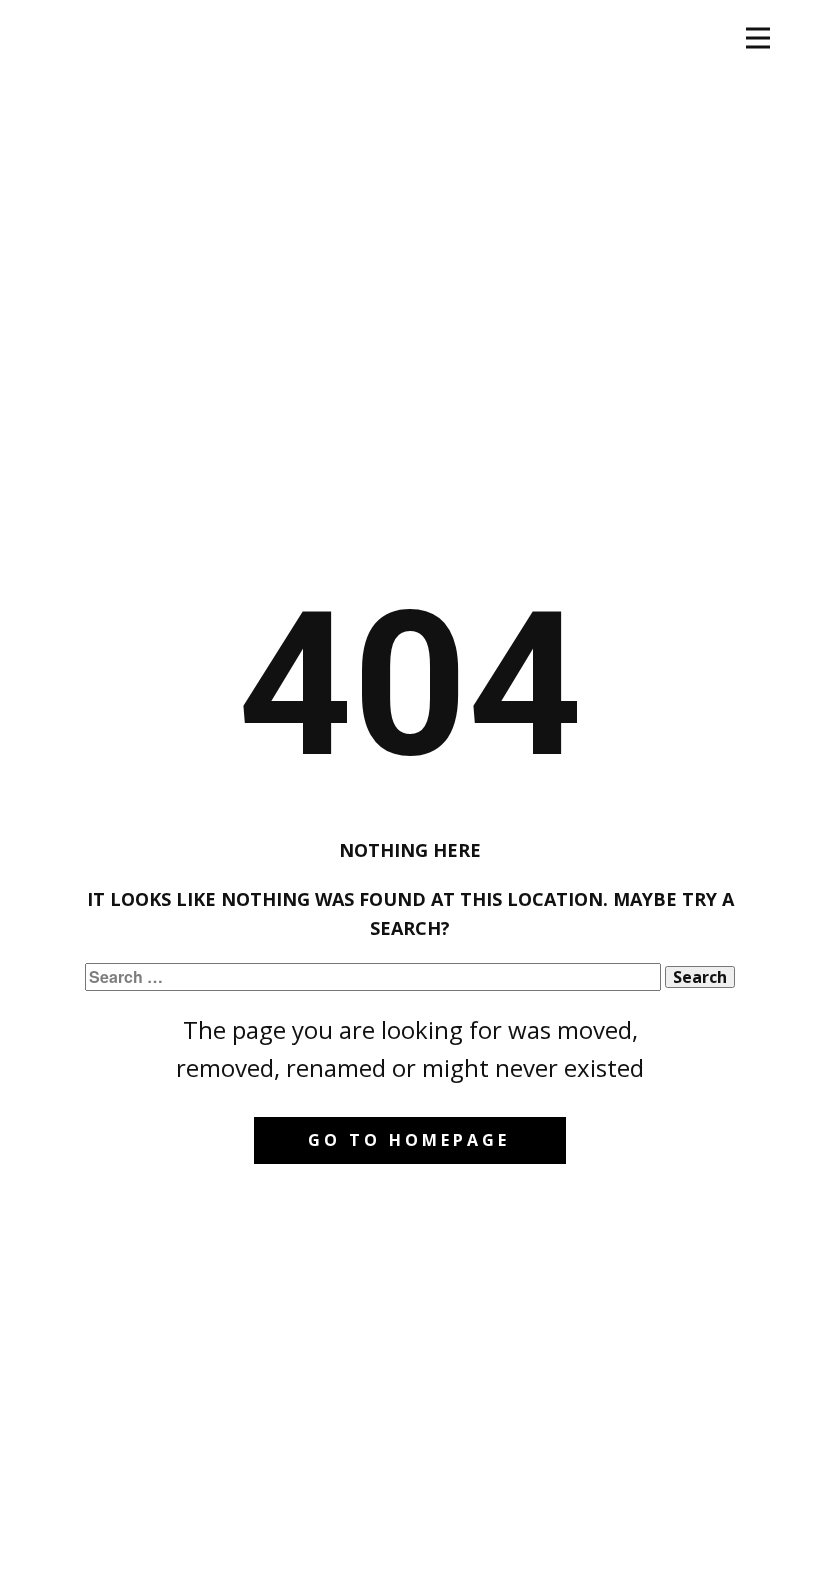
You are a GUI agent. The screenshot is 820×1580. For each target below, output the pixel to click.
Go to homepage (409, 1140)
